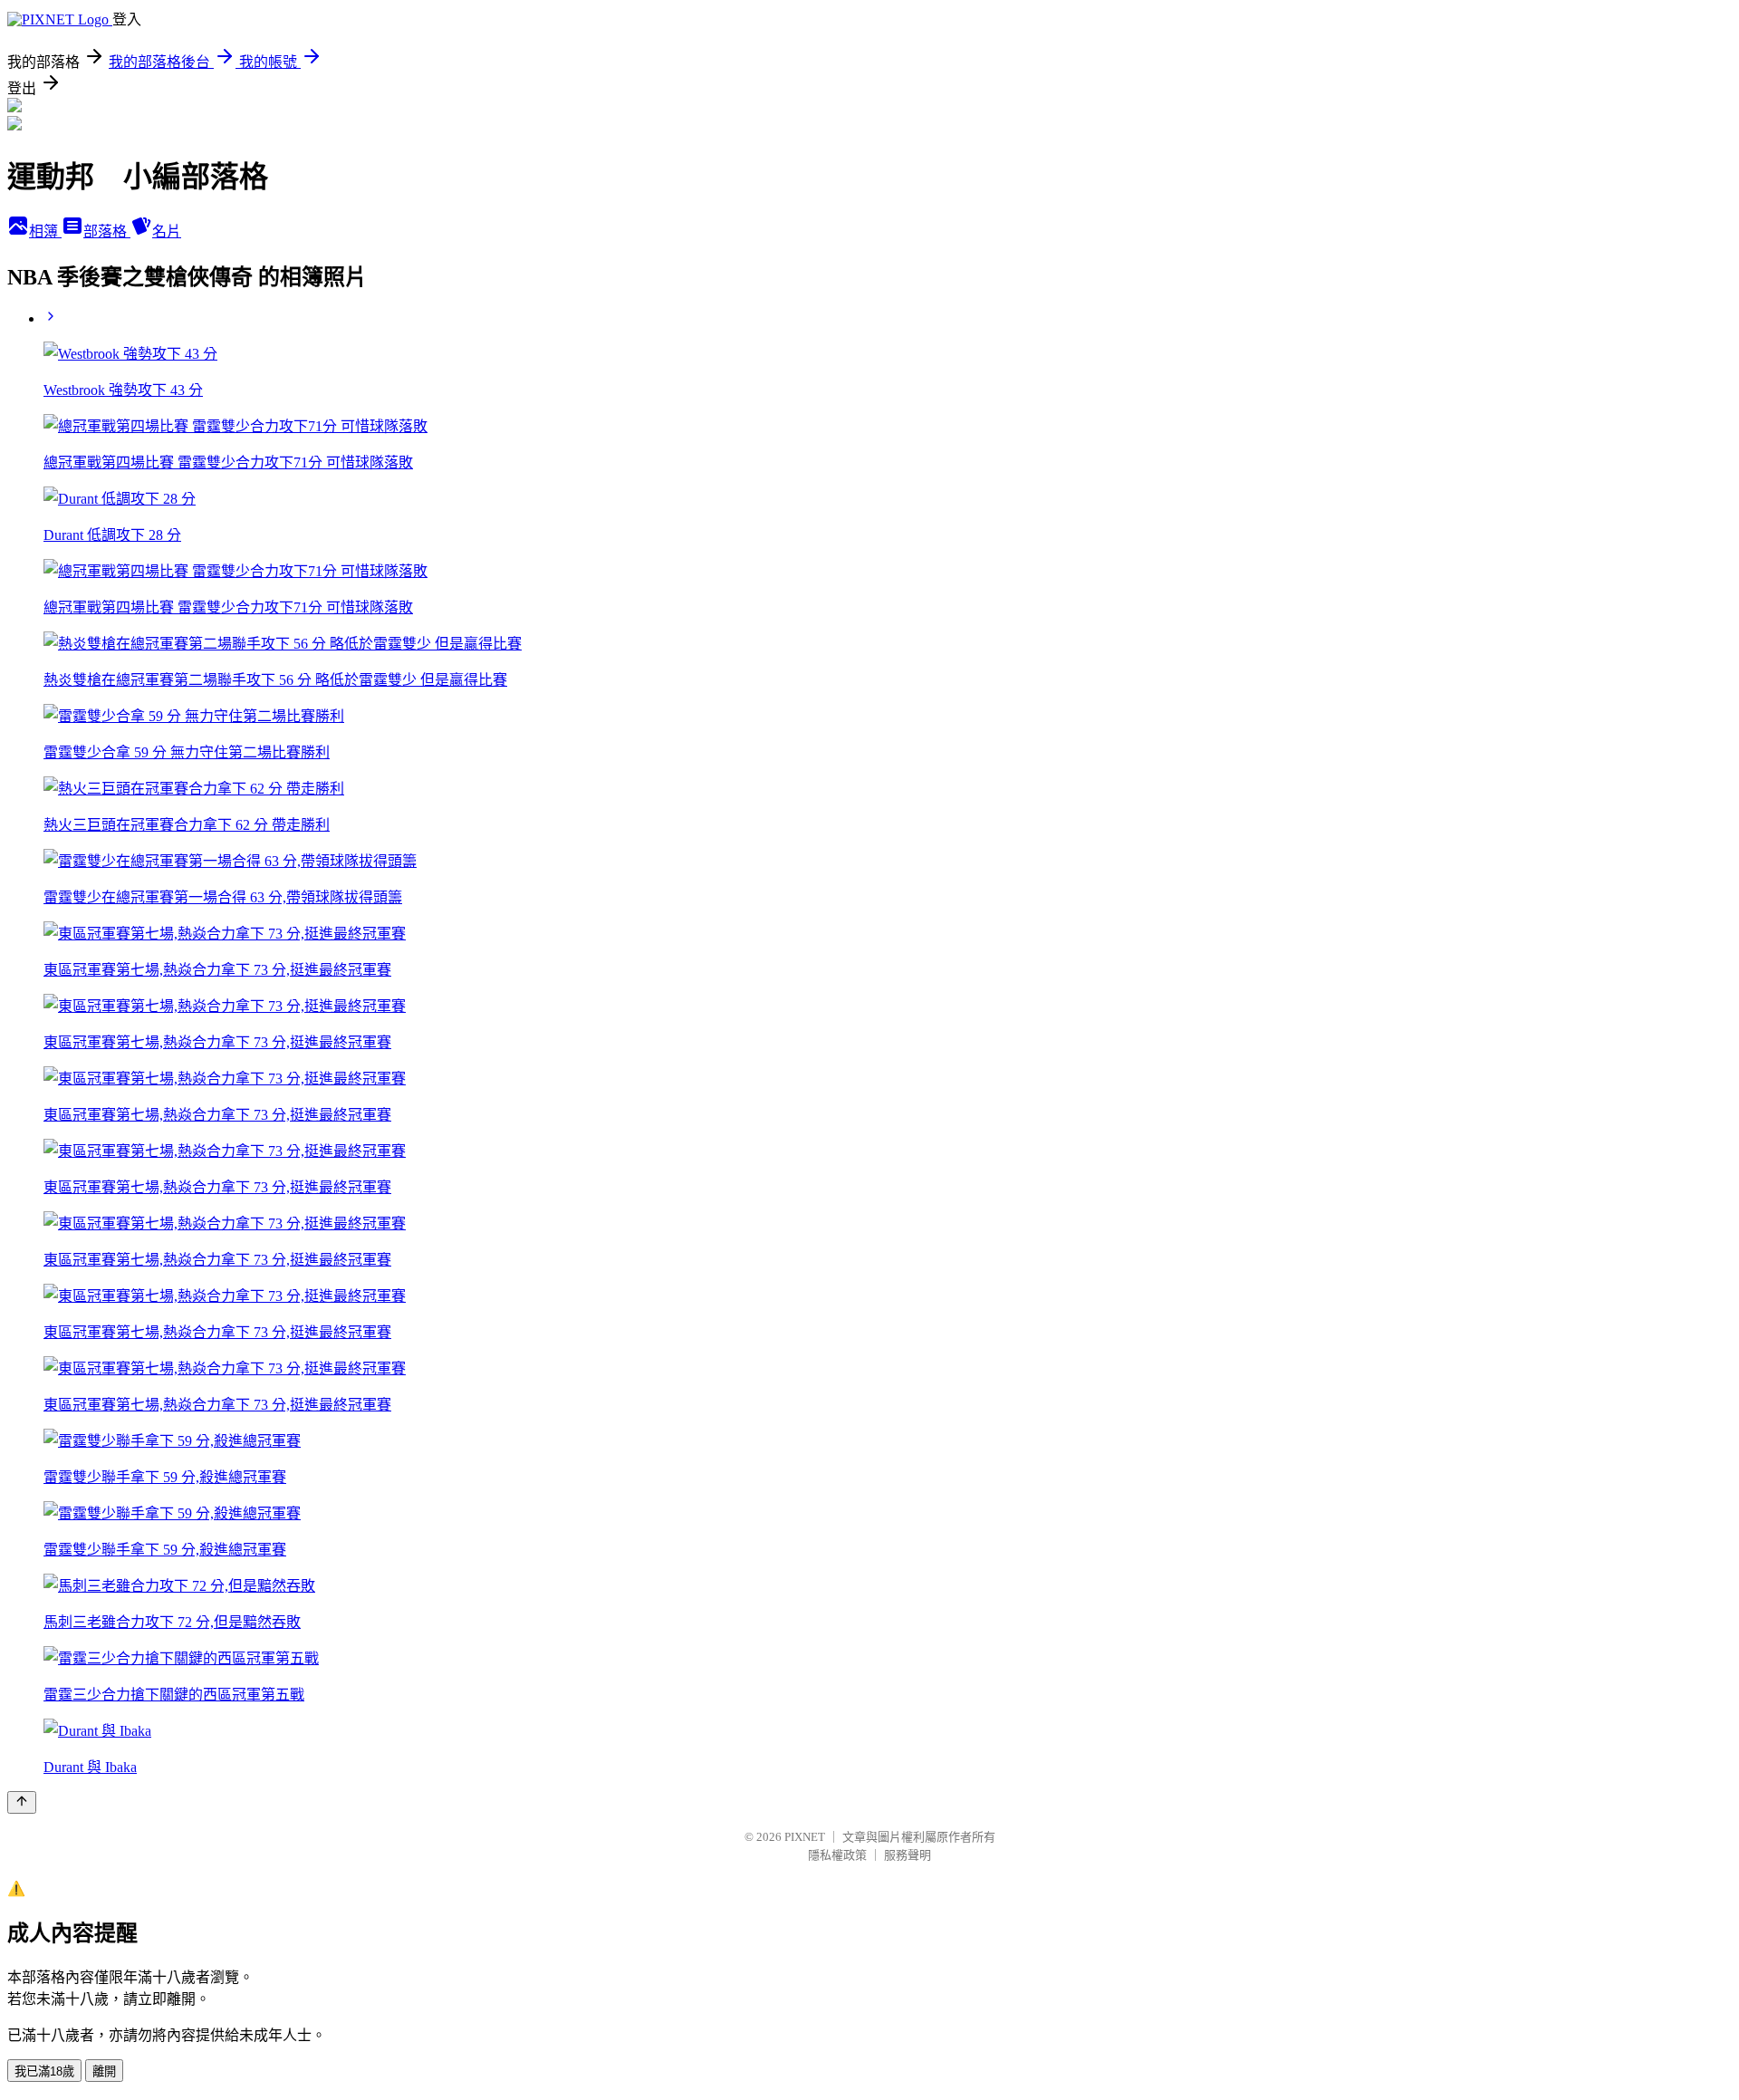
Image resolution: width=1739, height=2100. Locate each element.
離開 (104, 2071)
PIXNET (805, 1837)
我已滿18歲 (44, 2071)
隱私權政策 (837, 1855)
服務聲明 (908, 1855)
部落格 (107, 231)
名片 (167, 231)
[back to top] (22, 1802)
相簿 (45, 231)
